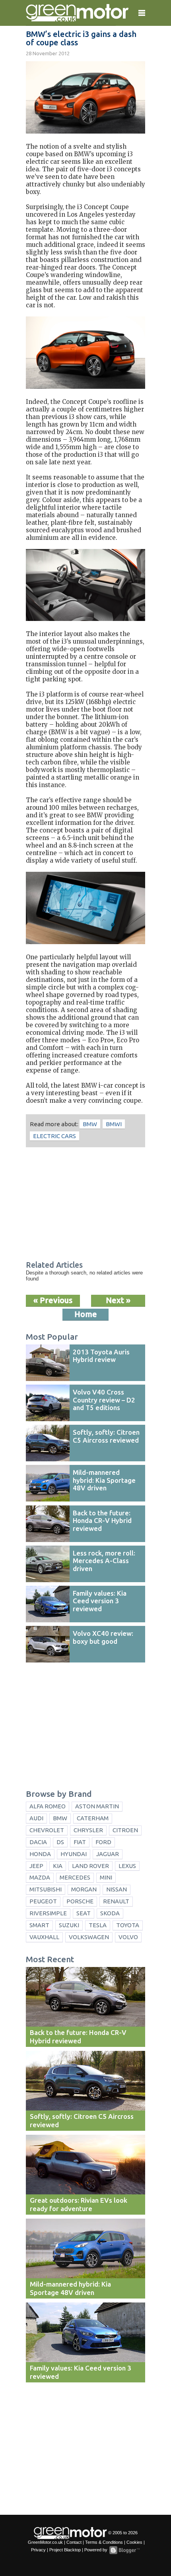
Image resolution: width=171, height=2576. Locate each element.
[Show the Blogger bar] (124, 2550)
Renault (116, 1901)
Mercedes (75, 1877)
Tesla (98, 1925)
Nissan (117, 1889)
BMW (90, 1124)
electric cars (54, 1136)
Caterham (93, 1818)
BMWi (114, 1124)
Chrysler (88, 1830)
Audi (36, 1818)
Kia (58, 1866)
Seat (84, 1913)
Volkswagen (89, 1937)
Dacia (38, 1842)
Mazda (40, 1877)
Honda (40, 1854)
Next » (118, 1300)
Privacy (38, 2550)
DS (60, 1842)
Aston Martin (97, 1806)
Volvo (128, 1937)
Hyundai (74, 1854)
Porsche (80, 1901)
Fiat (80, 1842)
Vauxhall (44, 1937)
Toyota (128, 1925)
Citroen (125, 1830)
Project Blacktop (65, 2550)
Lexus (127, 1866)
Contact (74, 2542)
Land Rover (90, 1866)
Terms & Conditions (104, 2542)
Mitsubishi (46, 1889)
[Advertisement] (85, 1205)
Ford (103, 1842)
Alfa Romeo (48, 1806)
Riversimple (48, 1913)
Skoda (110, 1913)
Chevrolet (47, 1830)
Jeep (36, 1866)
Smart (39, 1925)
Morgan (84, 1889)
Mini (106, 1877)
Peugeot (43, 1901)
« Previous (53, 1300)
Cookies (134, 2542)
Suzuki (69, 1925)
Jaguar (108, 1854)
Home (86, 1314)
